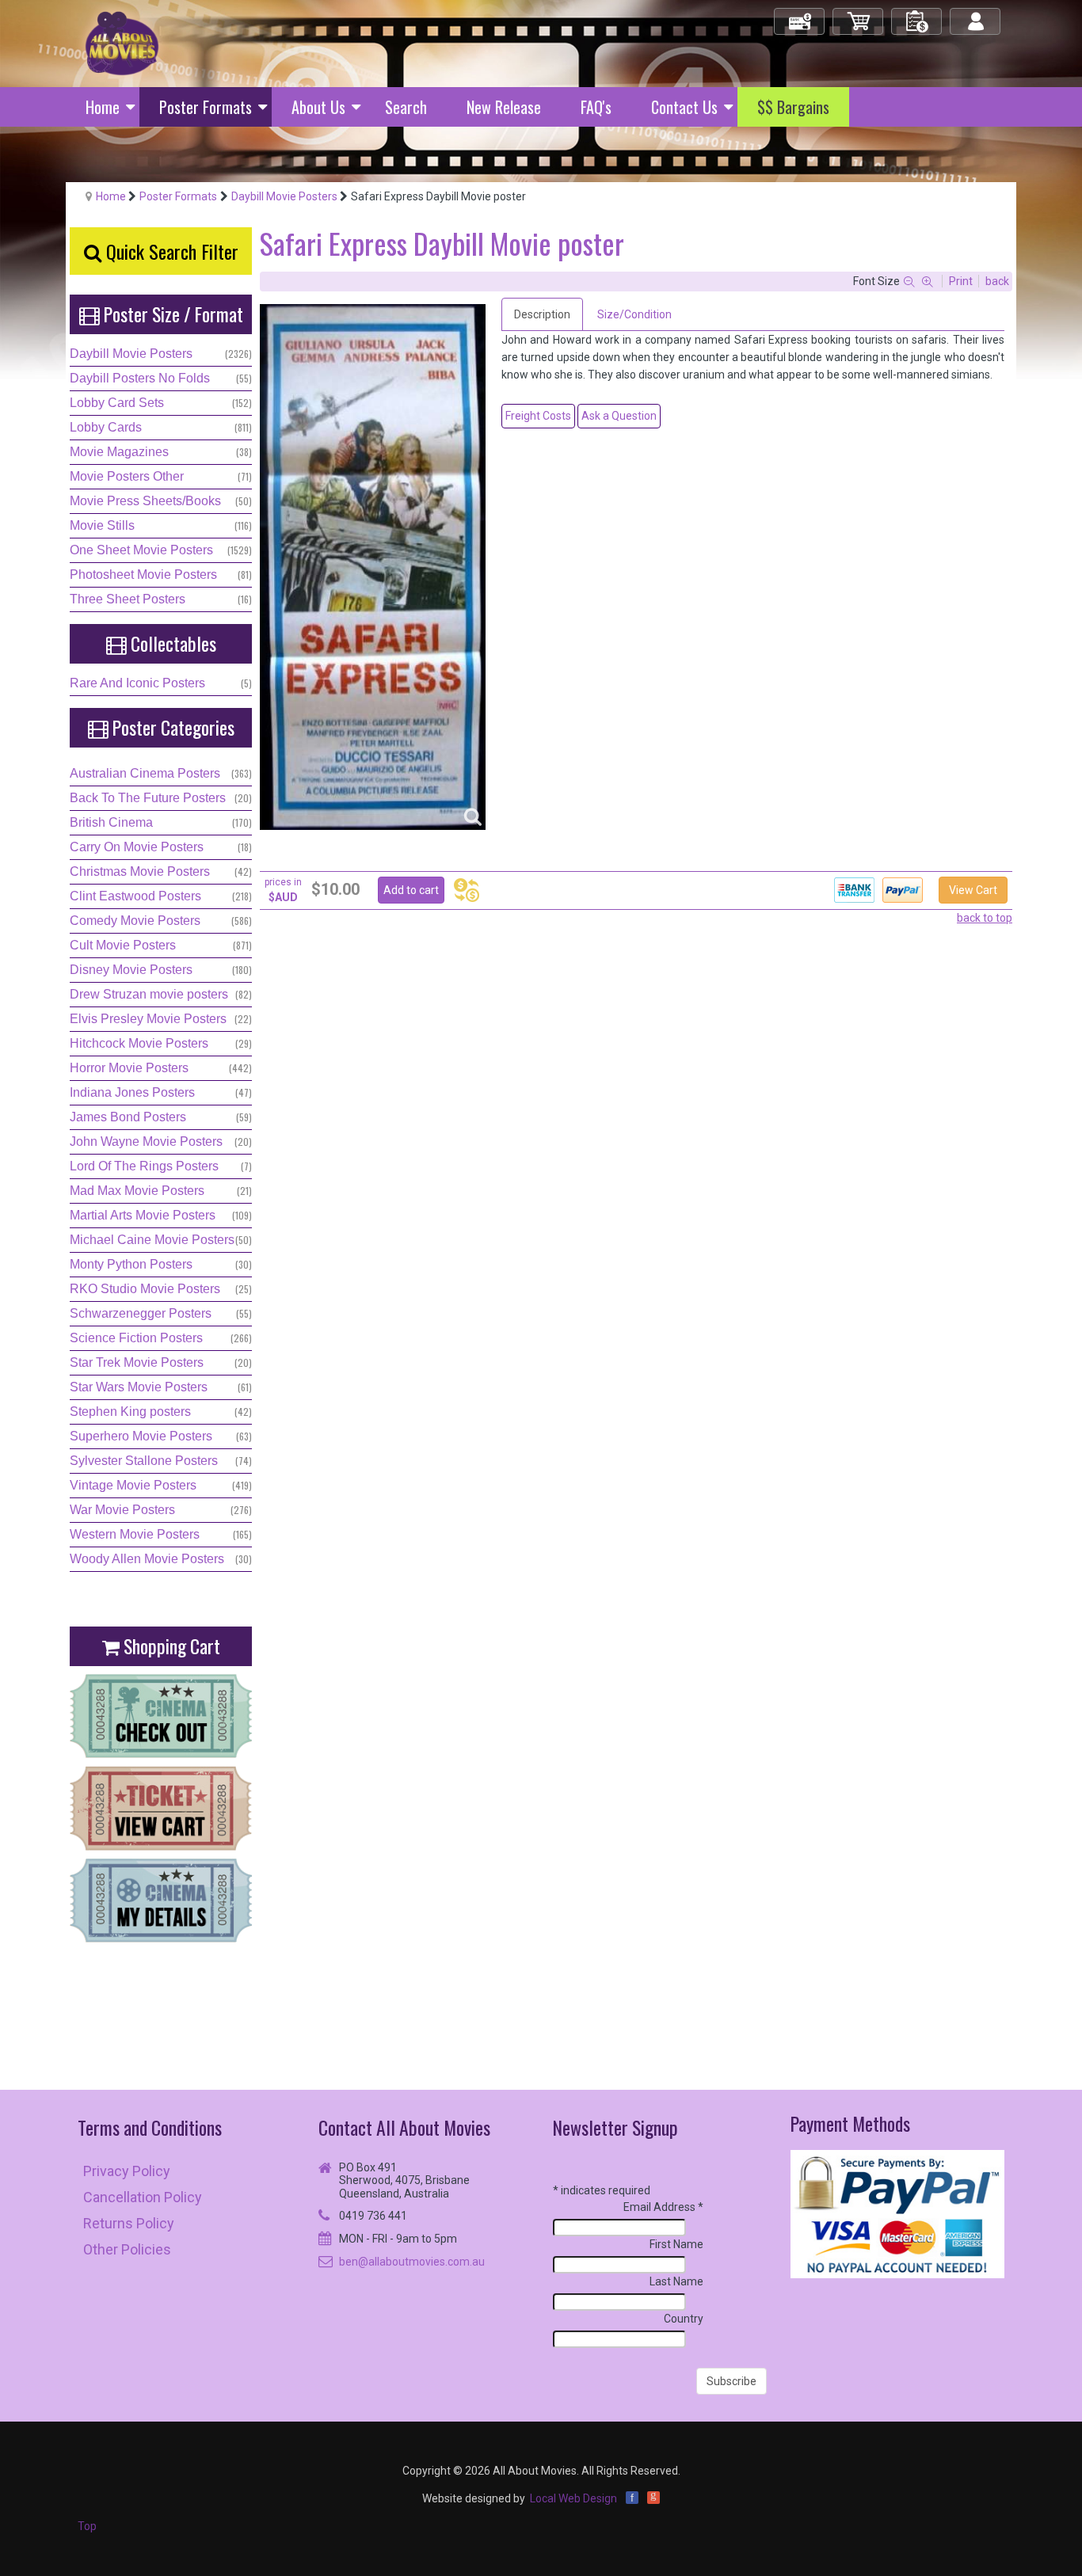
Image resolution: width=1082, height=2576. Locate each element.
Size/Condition (634, 314)
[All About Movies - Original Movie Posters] (122, 43)
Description (542, 314)
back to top (985, 918)
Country (684, 2319)
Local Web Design (573, 2498)
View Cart (973, 890)
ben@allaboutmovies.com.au (412, 2262)
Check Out (800, 15)
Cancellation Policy (143, 2197)
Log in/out (976, 15)
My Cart (859, 15)
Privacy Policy (127, 2171)
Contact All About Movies (404, 2127)
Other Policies (127, 2249)
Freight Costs (538, 416)
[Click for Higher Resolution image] (373, 567)
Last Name (676, 2281)
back (997, 281)
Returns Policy (129, 2223)
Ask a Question (619, 416)
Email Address (663, 2207)
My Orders (917, 15)
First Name (676, 2244)
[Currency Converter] (467, 890)
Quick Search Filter (170, 251)
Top (87, 2526)
